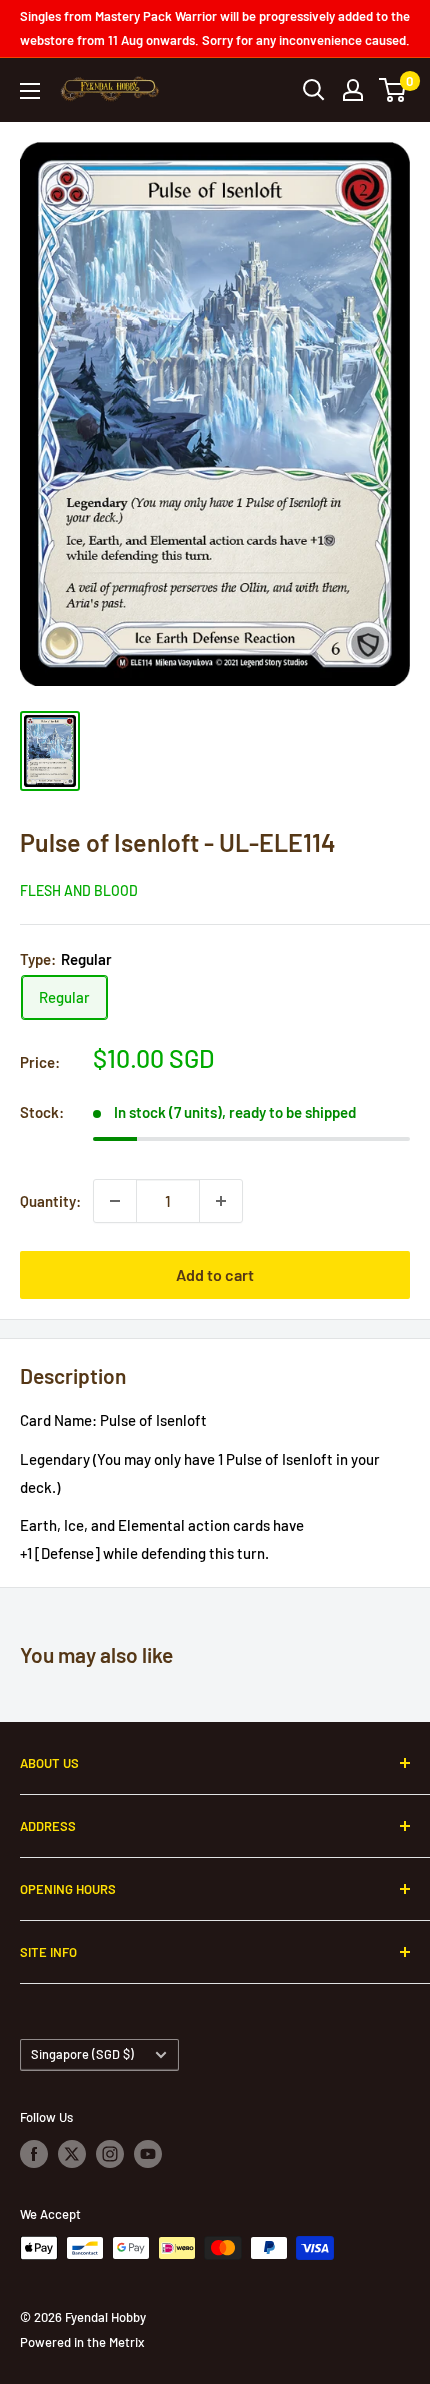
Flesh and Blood (79, 890)
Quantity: (50, 1201)
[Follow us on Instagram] (110, 2154)
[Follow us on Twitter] (72, 2154)
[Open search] (314, 90)
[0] (393, 90)
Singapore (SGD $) (82, 2054)
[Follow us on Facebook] (34, 2154)
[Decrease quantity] (115, 1201)
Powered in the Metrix (82, 2342)
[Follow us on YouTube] (148, 2154)
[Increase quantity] (221, 1201)
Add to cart (215, 1274)
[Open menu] (30, 91)
